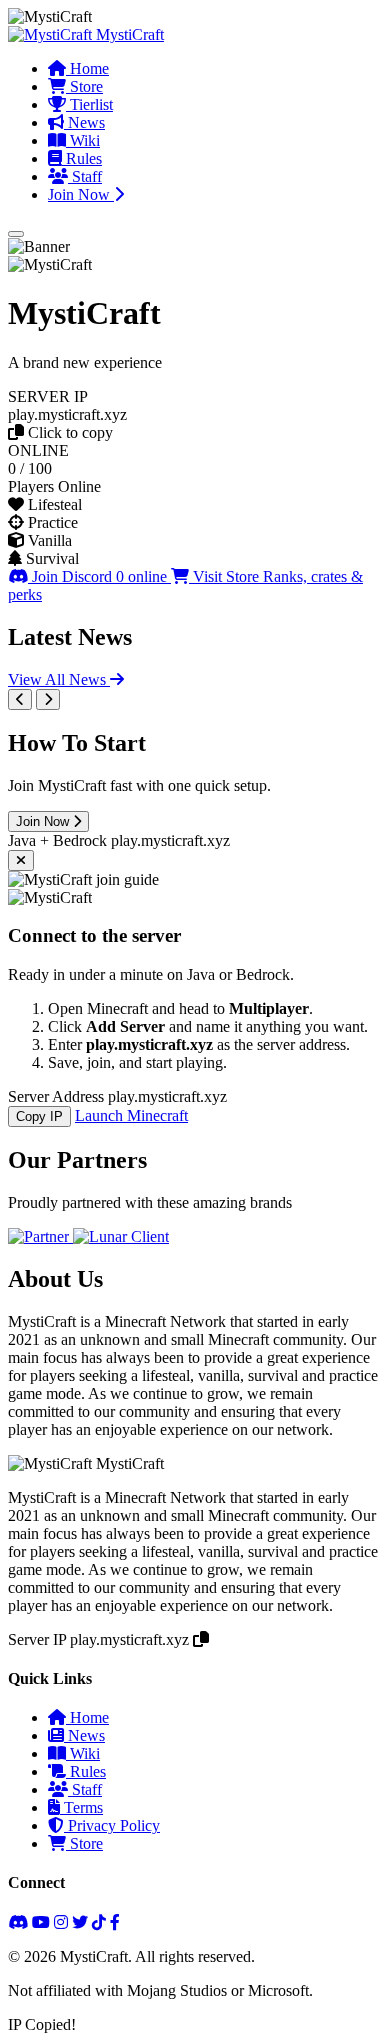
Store (84, 86)
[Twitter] (80, 1922)
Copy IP (39, 1116)
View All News (59, 679)
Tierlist (89, 104)
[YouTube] (41, 1922)
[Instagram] (61, 1922)
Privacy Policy (112, 1825)
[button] (195, 415)
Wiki (83, 140)
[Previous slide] (20, 699)
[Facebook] (115, 1922)
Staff (85, 176)
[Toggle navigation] (16, 234)
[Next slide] (48, 699)
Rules (82, 158)
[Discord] (18, 1922)
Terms (81, 1807)
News (84, 122)
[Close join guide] (21, 860)
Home (87, 68)
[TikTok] (99, 1922)
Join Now (81, 194)
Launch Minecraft (131, 1115)
